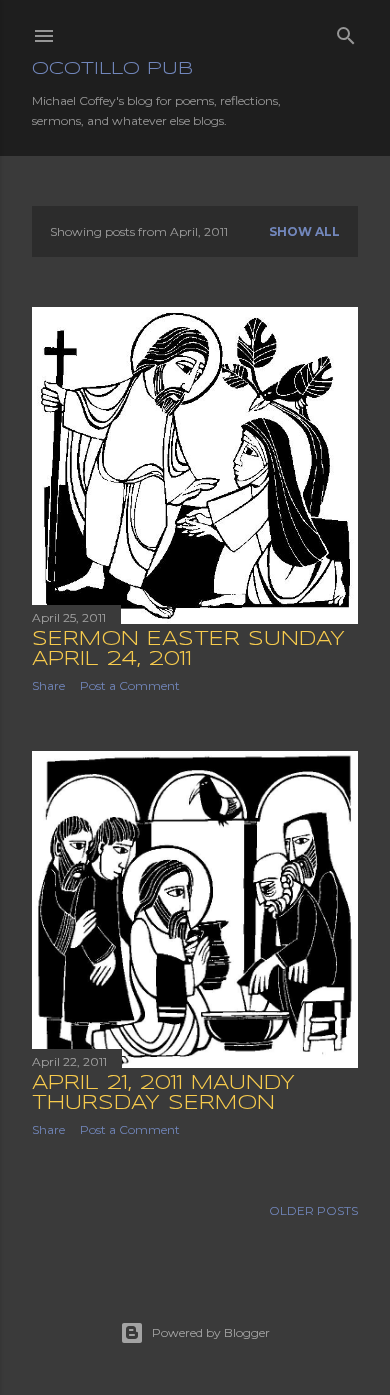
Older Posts (313, 1210)
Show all (304, 231)
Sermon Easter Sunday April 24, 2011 (188, 649)
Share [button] (48, 685)
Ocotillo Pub (112, 69)
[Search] (346, 31)
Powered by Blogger (211, 1332)
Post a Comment (130, 685)
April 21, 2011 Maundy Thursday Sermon (163, 1093)
